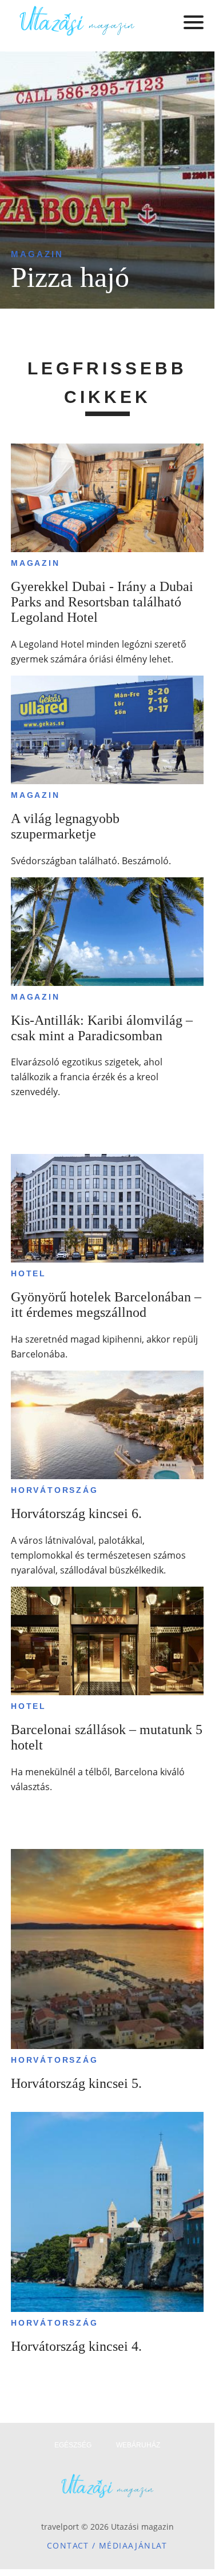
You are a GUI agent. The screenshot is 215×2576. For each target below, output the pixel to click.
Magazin (37, 254)
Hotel (29, 1273)
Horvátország (55, 1490)
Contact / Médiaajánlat (107, 2545)
